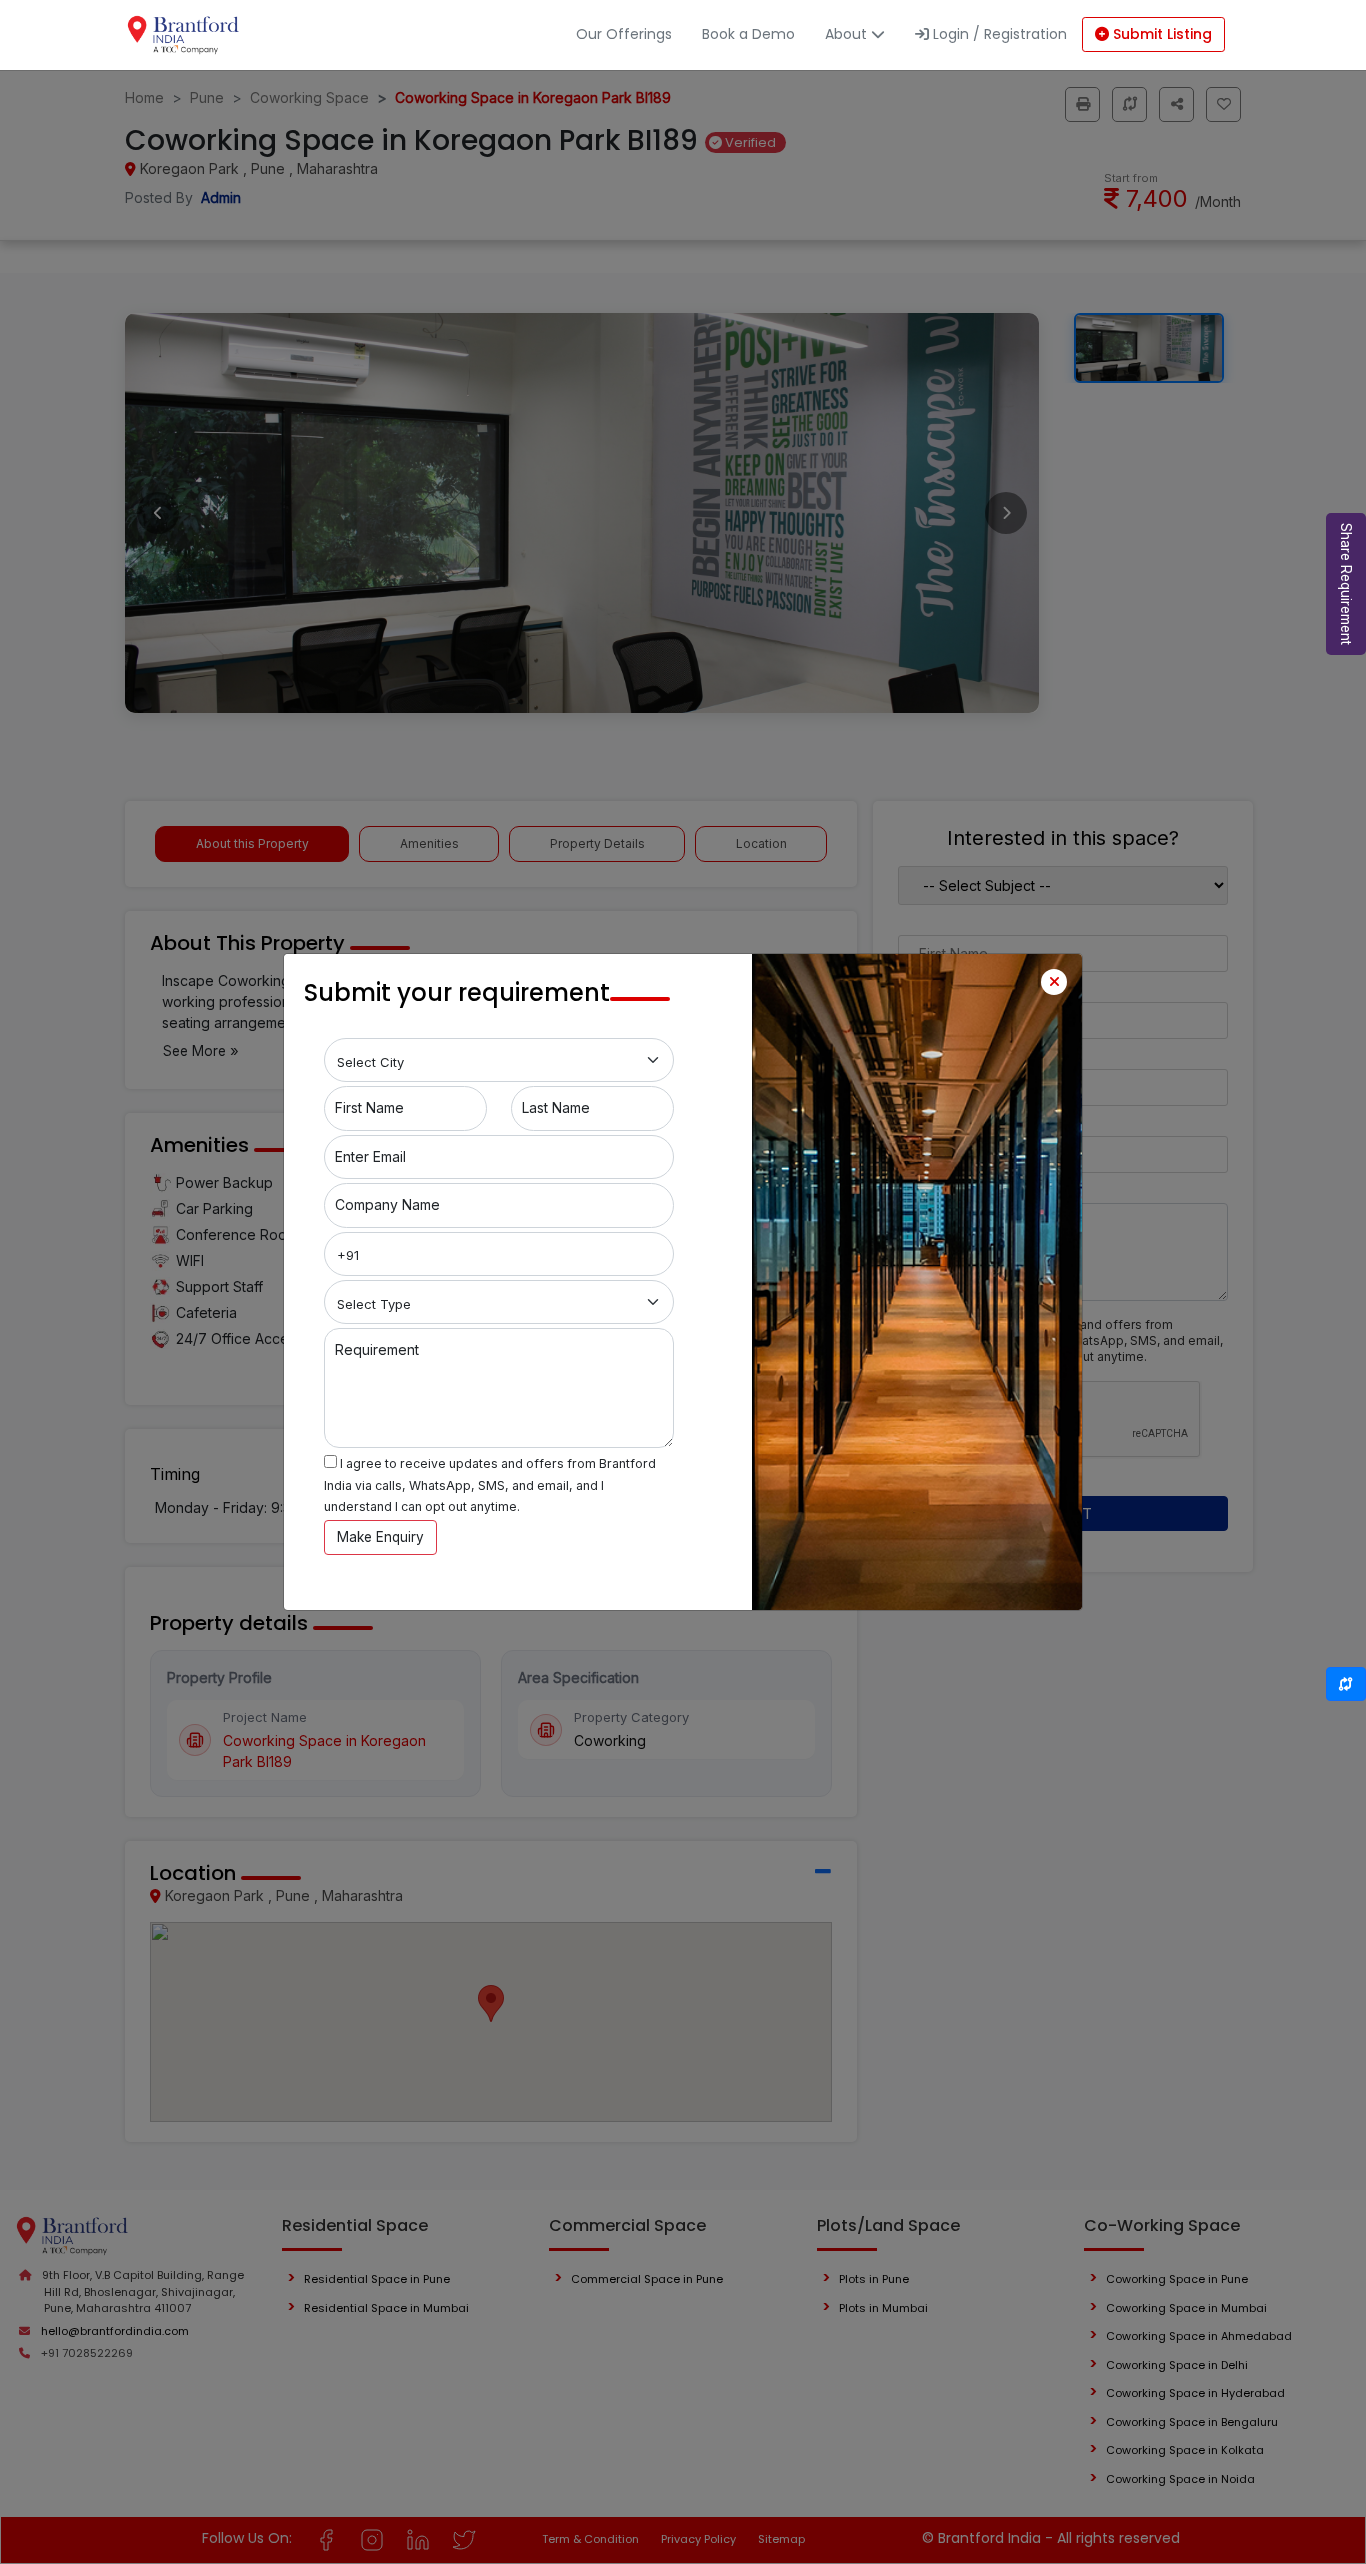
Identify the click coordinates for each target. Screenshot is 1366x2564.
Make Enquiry (380, 1537)
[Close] (1054, 982)
